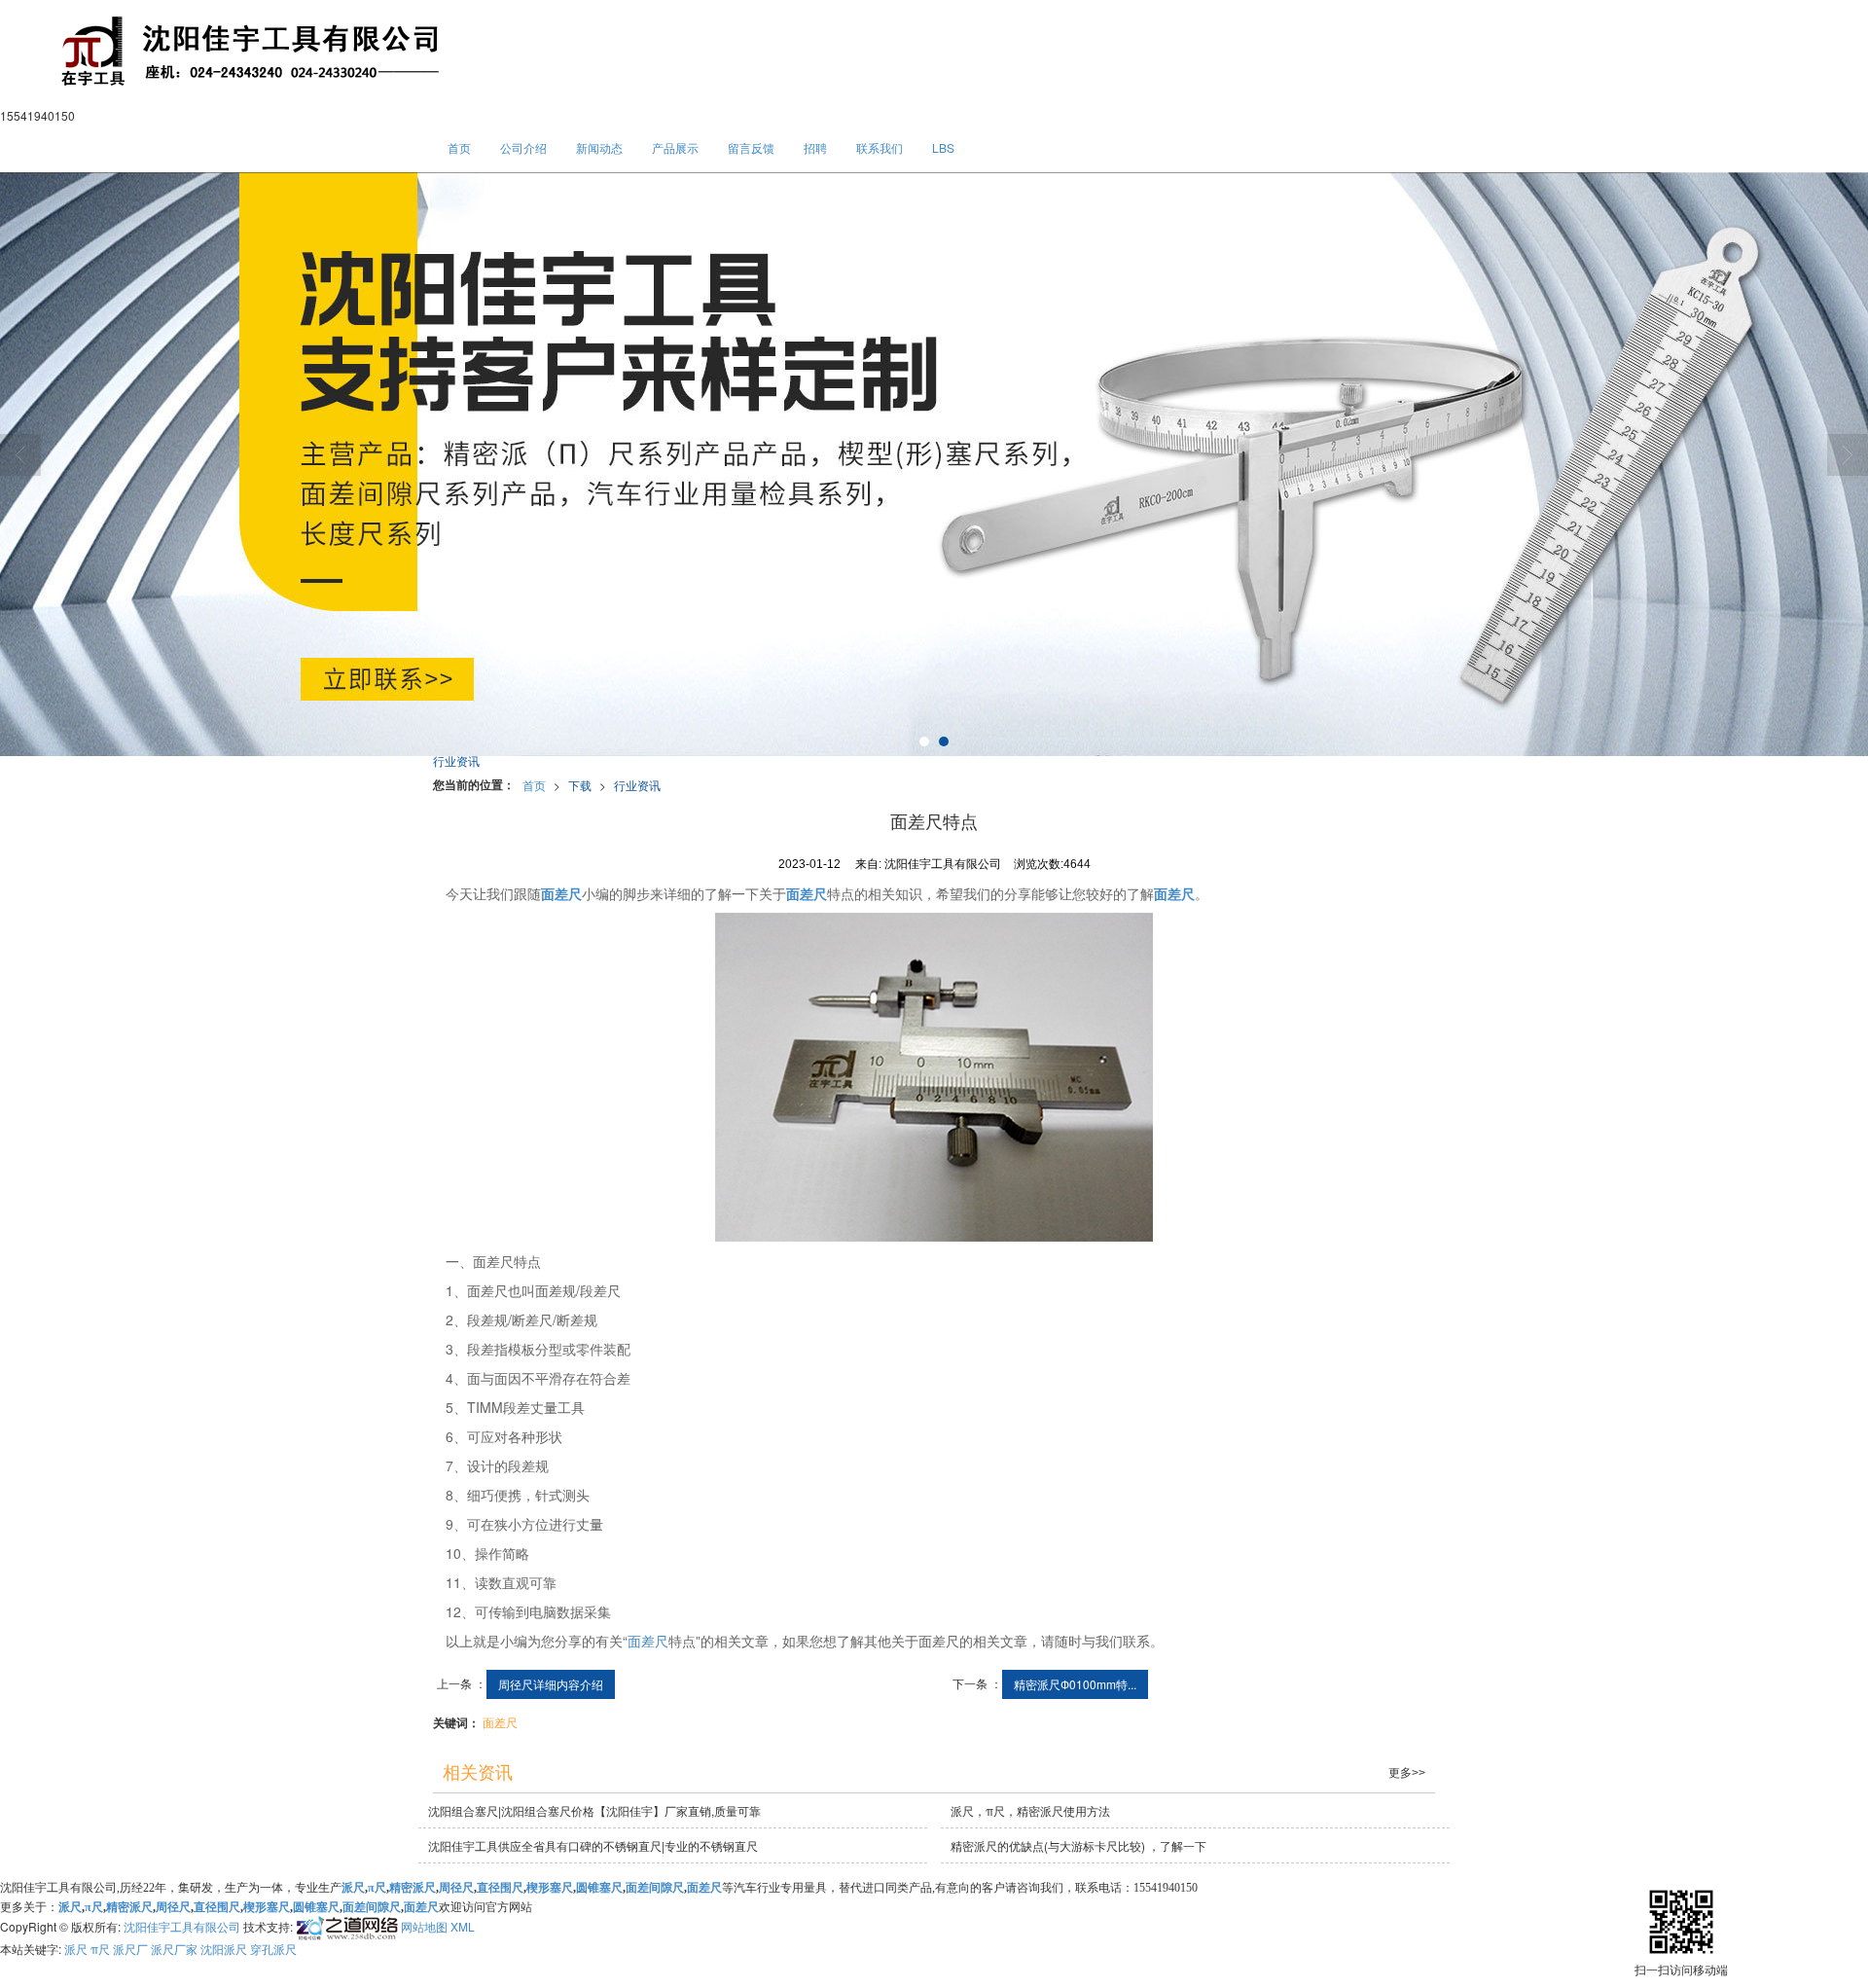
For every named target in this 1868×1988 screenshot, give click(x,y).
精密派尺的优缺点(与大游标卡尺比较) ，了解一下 (1078, 1845)
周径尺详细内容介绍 (551, 1684)
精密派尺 (413, 1888)
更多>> (1407, 1773)
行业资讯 (637, 785)
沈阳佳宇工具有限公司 (182, 1925)
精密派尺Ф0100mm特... (1075, 1684)
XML (463, 1925)
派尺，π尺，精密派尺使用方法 (1030, 1810)
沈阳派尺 (224, 1949)
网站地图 (424, 1925)
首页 (459, 147)
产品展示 (675, 147)
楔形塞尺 (550, 1888)
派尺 (76, 1949)
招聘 (815, 147)
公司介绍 (523, 147)
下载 (580, 785)
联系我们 (880, 147)
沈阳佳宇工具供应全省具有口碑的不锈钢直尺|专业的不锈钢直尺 (593, 1845)
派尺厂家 (174, 1949)
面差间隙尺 (655, 1888)
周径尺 (456, 1888)
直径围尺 (500, 1888)
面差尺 (648, 1641)
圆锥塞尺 (599, 1888)
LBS (943, 147)
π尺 (377, 1888)
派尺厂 (130, 1949)
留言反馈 (751, 147)
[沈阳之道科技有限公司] (345, 1925)
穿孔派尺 (273, 1949)
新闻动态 (599, 147)
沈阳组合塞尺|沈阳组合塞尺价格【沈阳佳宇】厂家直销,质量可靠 (594, 1810)
